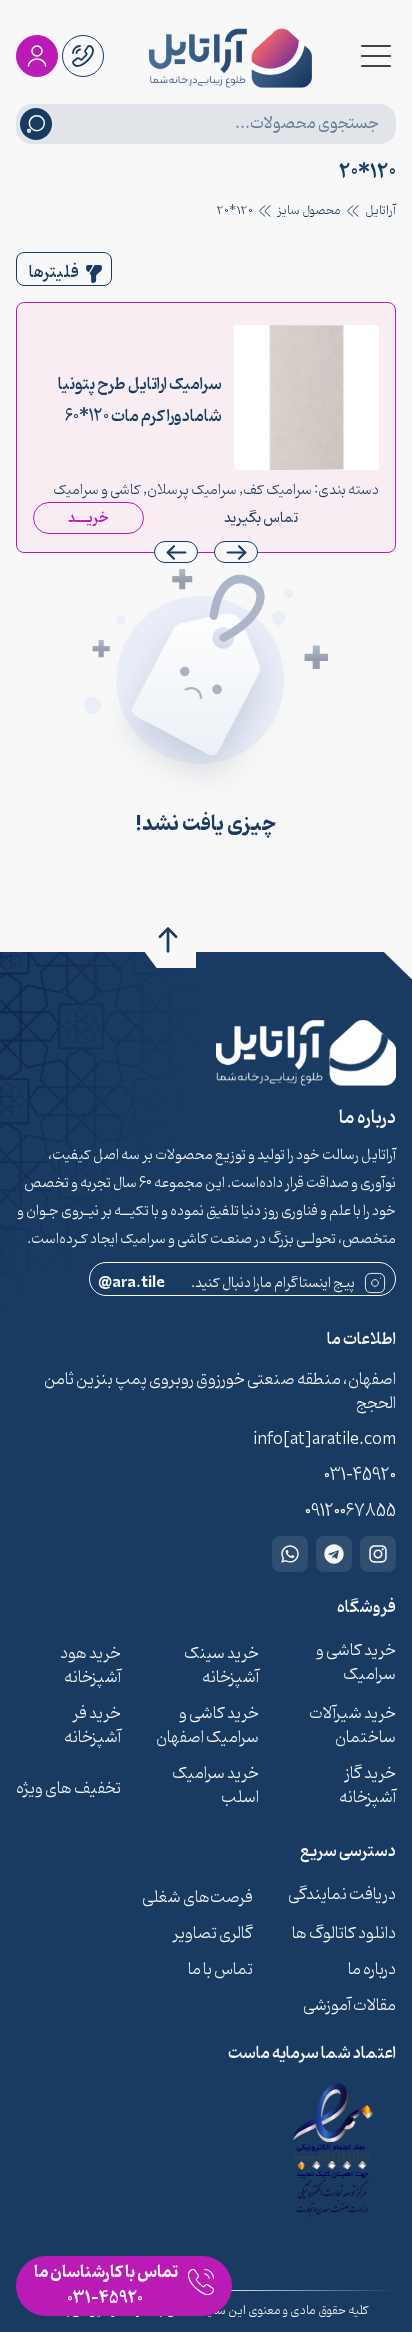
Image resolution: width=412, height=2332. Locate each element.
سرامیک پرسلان (192, 490)
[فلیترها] (94, 274)
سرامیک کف (277, 490)
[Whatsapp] (290, 1554)
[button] (176, 552)
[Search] (36, 124)
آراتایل (380, 211)
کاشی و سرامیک (97, 490)
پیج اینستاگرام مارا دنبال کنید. (226, 1283)
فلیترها (54, 272)
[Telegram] (334, 1554)
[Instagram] (378, 1554)
